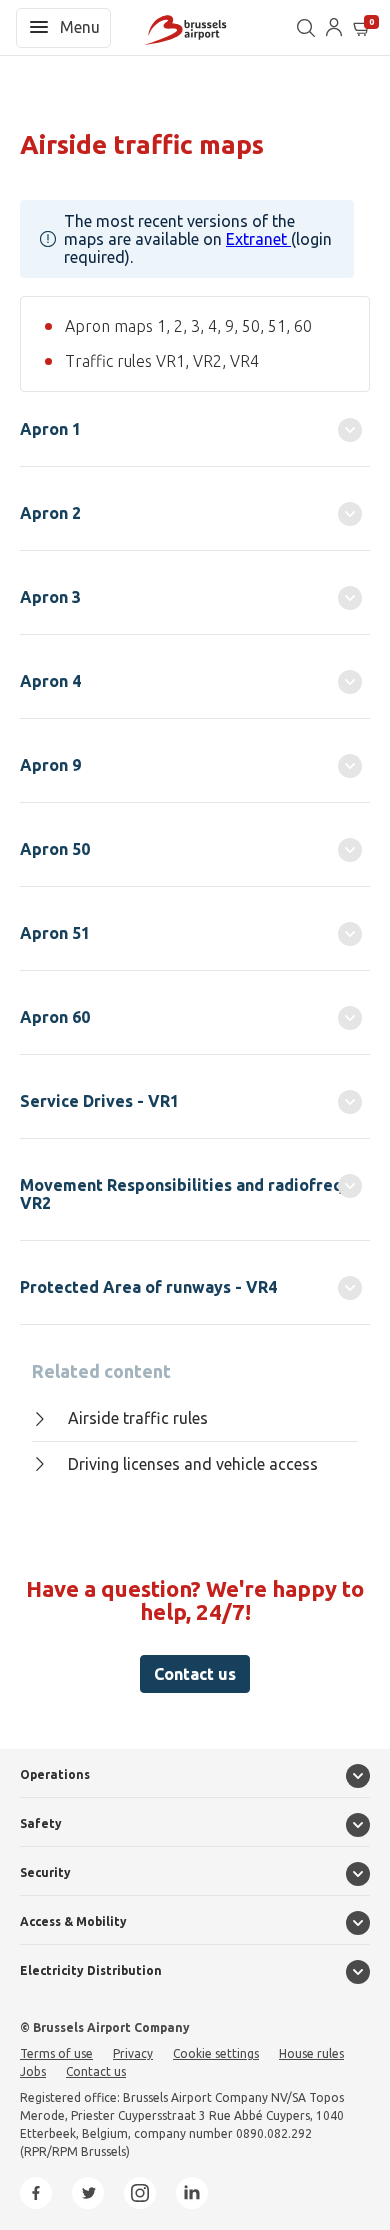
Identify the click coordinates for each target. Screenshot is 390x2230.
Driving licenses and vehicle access (193, 1464)
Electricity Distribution (91, 1970)
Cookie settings (216, 2053)
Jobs (33, 2071)
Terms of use (56, 2053)
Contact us (195, 1674)
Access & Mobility (73, 1921)
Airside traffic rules (138, 1418)
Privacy (133, 2053)
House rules (311, 2053)
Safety (41, 1823)
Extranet (258, 239)
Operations (55, 1774)
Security (45, 1872)
